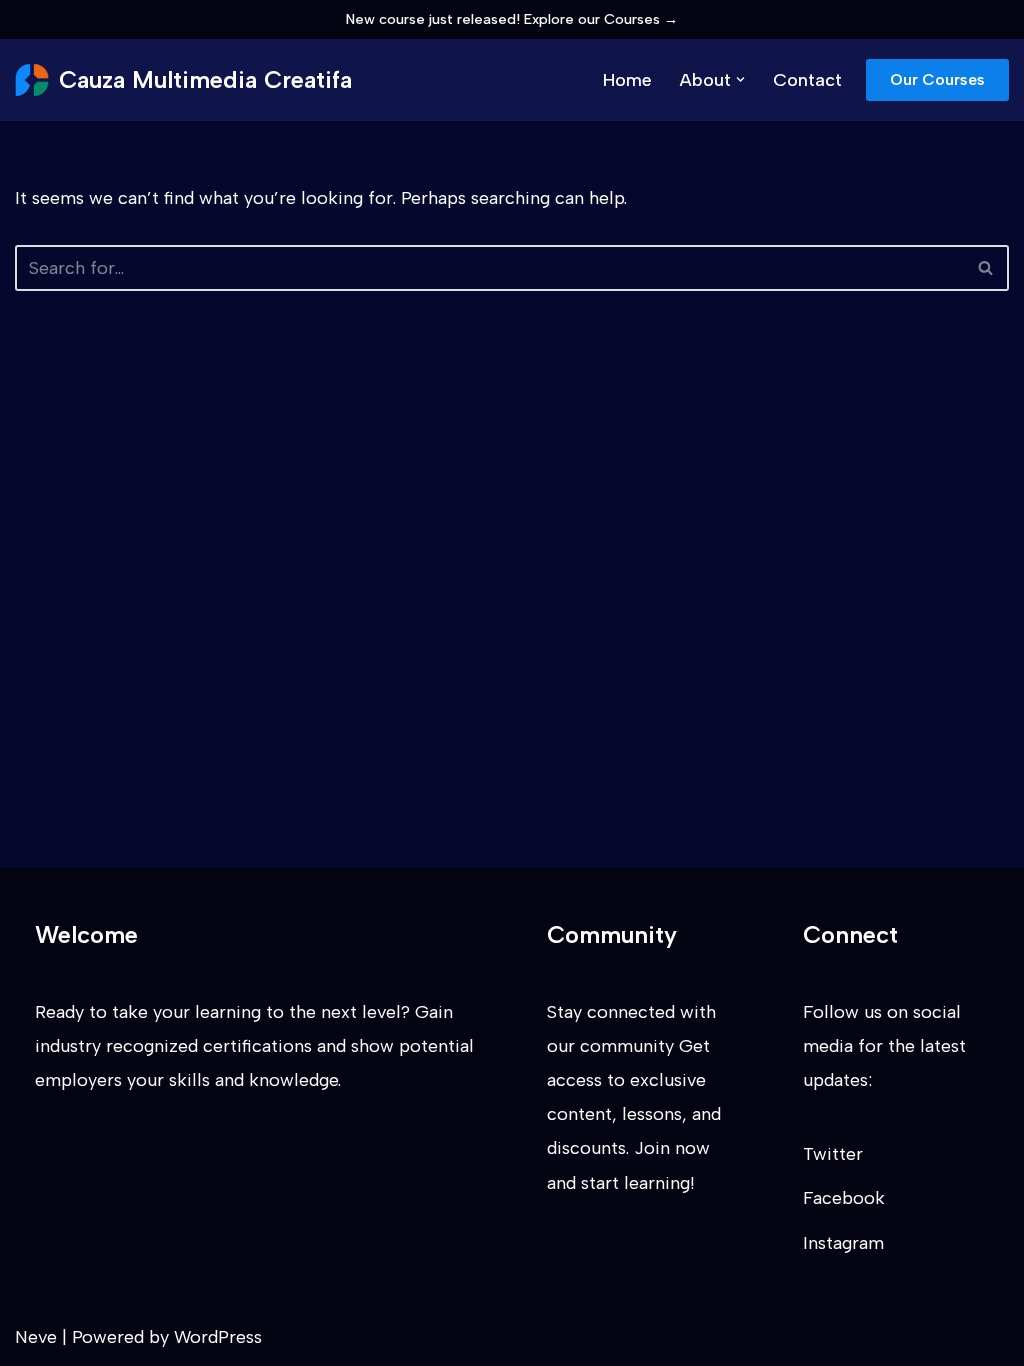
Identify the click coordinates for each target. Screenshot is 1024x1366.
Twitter (833, 1154)
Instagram (843, 1243)
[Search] (986, 268)
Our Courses (937, 79)
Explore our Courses (601, 19)
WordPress (218, 1337)
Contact (807, 80)
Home (627, 80)
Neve (36, 1337)
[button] (740, 79)
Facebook (844, 1198)
